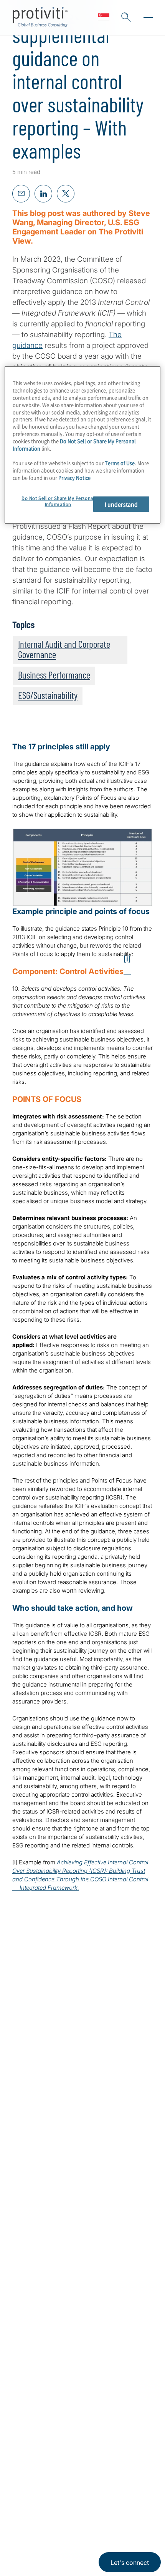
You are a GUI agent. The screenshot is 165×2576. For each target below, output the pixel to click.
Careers (25, 2363)
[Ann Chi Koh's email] (111, 2195)
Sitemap (26, 2451)
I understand (121, 504)
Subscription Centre (45, 2429)
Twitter (58, 2511)
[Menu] (148, 18)
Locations (28, 2407)
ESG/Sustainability (48, 695)
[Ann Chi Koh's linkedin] (126, 2195)
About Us (28, 2341)
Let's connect (130, 2563)
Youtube (96, 2511)
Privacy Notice (29, 2548)
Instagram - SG (19, 2511)
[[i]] (127, 971)
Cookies (98, 2548)
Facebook (77, 2511)
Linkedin (39, 2511)
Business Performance (54, 675)
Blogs (115, 2511)
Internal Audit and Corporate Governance (64, 649)
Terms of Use (68, 2548)
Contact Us (31, 2385)
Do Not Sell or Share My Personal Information (74, 445)
